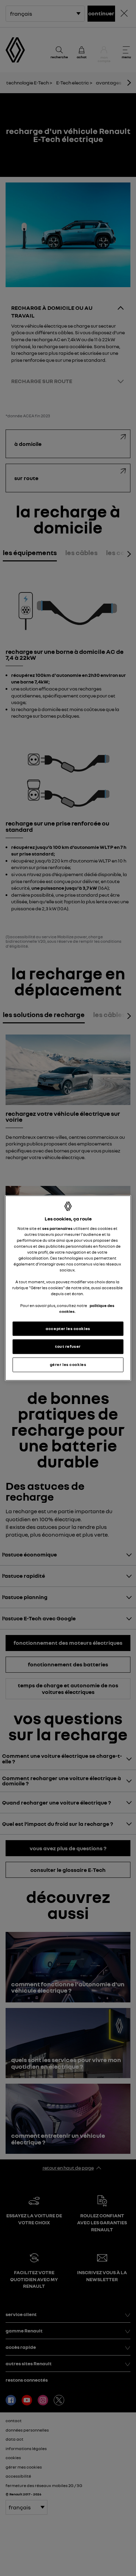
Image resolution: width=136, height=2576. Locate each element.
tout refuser (68, 1346)
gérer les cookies (68, 1365)
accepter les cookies (68, 1328)
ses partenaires (57, 1228)
